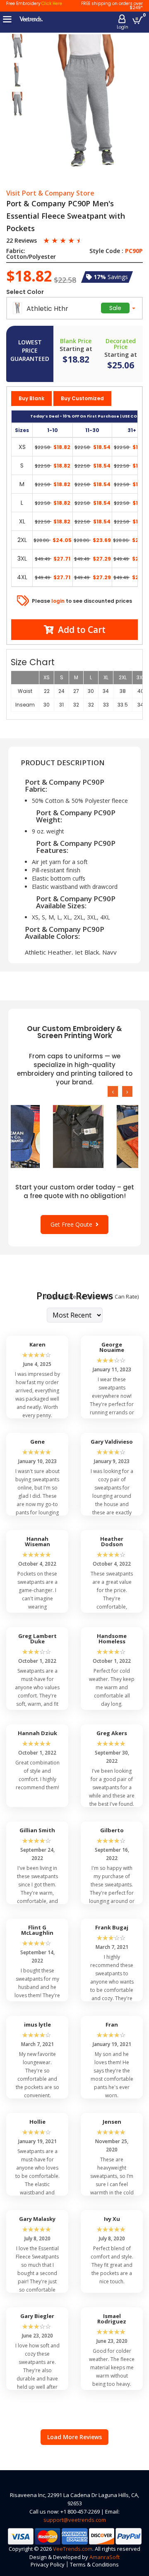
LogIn (123, 27)
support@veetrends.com (75, 2520)
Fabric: (16, 251)
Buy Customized (82, 398)
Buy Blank (31, 398)
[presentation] (113, 1091)
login (58, 601)
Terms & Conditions (94, 2564)
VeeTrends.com (73, 2549)
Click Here (52, 4)
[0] (138, 20)
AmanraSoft (105, 2557)
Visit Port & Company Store (50, 193)
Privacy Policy (48, 2564)
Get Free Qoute (73, 1224)
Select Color (25, 292)
